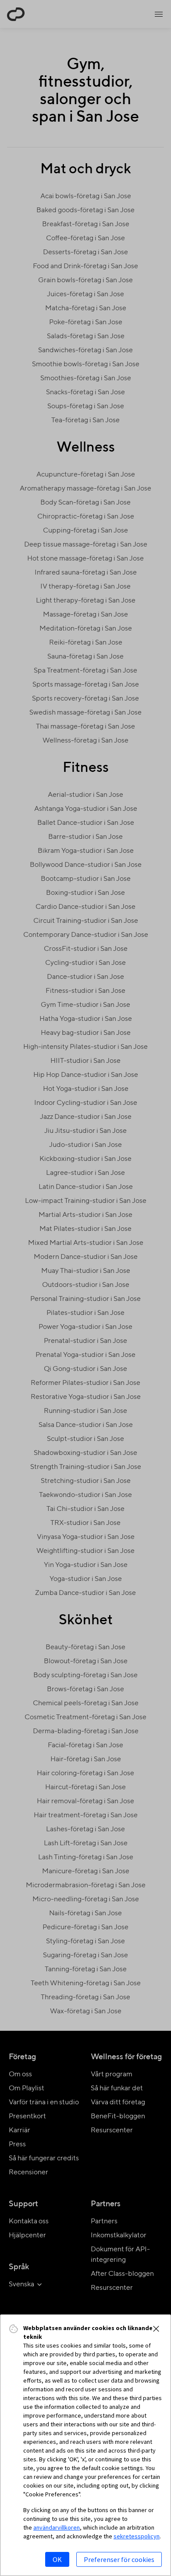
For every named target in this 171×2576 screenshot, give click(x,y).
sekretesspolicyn (137, 2536)
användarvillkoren (57, 2527)
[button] (156, 2329)
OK (57, 2559)
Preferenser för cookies (119, 2559)
